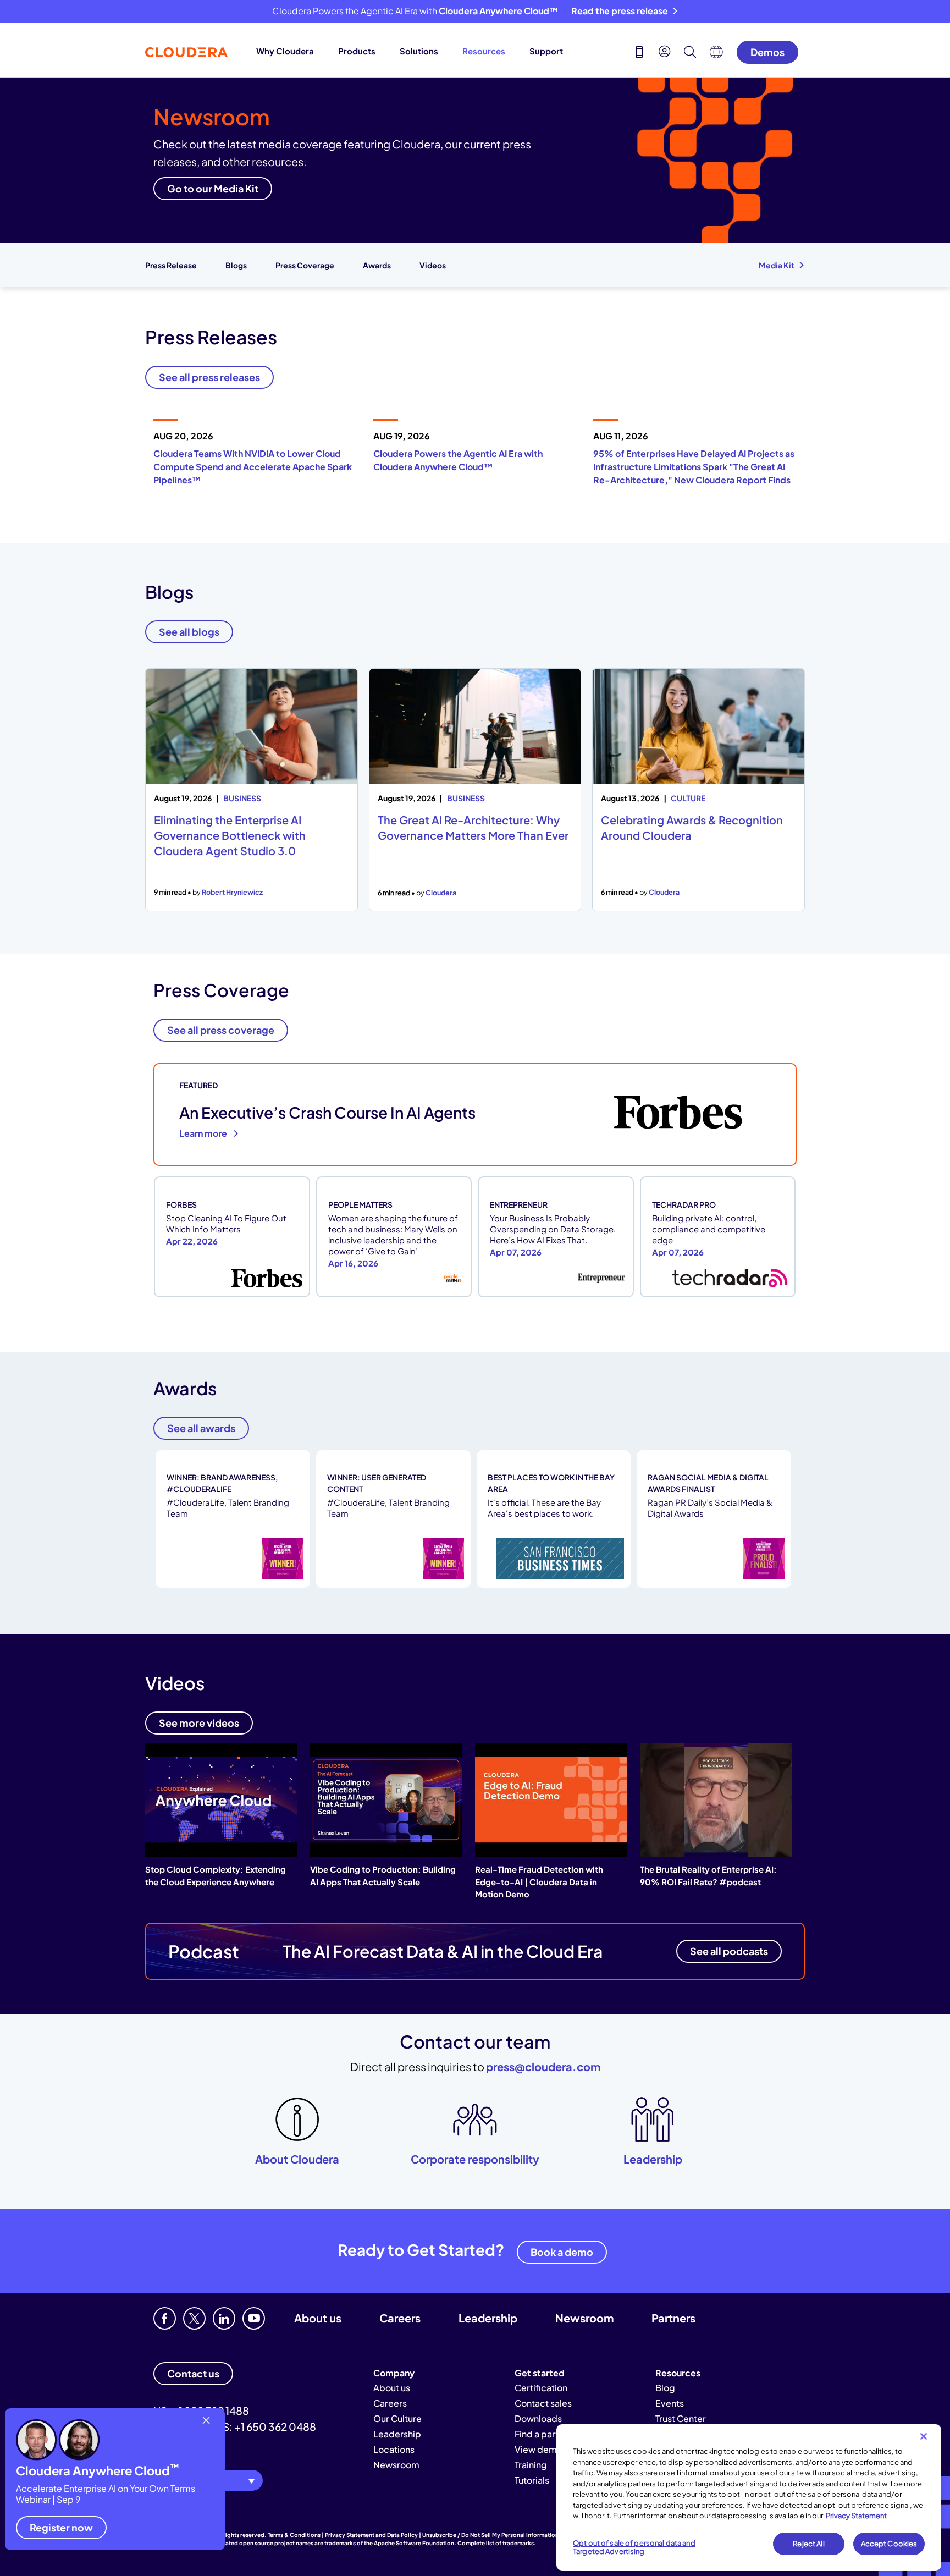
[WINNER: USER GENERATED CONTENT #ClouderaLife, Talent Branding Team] (394, 1586)
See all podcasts (729, 1951)
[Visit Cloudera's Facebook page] (165, 2318)
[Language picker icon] (716, 55)
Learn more (204, 1133)
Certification (541, 2388)
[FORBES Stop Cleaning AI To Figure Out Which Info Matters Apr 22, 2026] (233, 1296)
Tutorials (532, 2480)
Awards (377, 265)
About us (318, 2318)
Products (357, 51)
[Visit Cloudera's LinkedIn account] (224, 2318)
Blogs (236, 265)
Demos (767, 52)
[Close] (924, 2436)
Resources (484, 51)
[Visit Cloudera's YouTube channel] (254, 2318)
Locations (394, 2449)
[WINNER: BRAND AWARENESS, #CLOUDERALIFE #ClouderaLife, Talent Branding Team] (234, 1586)
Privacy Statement (856, 2516)
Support (546, 51)
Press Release (171, 265)
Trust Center (681, 2418)
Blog (665, 2388)
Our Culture (397, 2418)
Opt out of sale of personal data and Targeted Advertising (634, 2547)
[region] (749, 2497)
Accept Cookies (889, 2544)
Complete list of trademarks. (497, 2543)
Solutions (419, 51)
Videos (433, 265)
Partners (673, 2318)
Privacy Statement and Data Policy (371, 2535)
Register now (61, 2527)
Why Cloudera (285, 51)
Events (670, 2403)
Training (531, 2465)
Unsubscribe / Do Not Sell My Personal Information (490, 2535)
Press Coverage (305, 265)
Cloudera (441, 893)
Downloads (538, 2418)
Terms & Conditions (294, 2535)
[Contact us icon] (639, 53)
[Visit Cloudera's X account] (194, 2318)
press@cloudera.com (543, 2066)
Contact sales (543, 2403)
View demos (541, 2449)
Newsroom (584, 2318)
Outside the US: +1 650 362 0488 (235, 2426)
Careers (400, 2318)
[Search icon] (690, 53)
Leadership (488, 2318)
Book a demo (562, 2252)
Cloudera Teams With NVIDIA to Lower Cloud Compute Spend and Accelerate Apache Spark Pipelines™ (253, 467)
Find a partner (543, 2434)
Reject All (808, 2544)
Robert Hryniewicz (232, 892)
